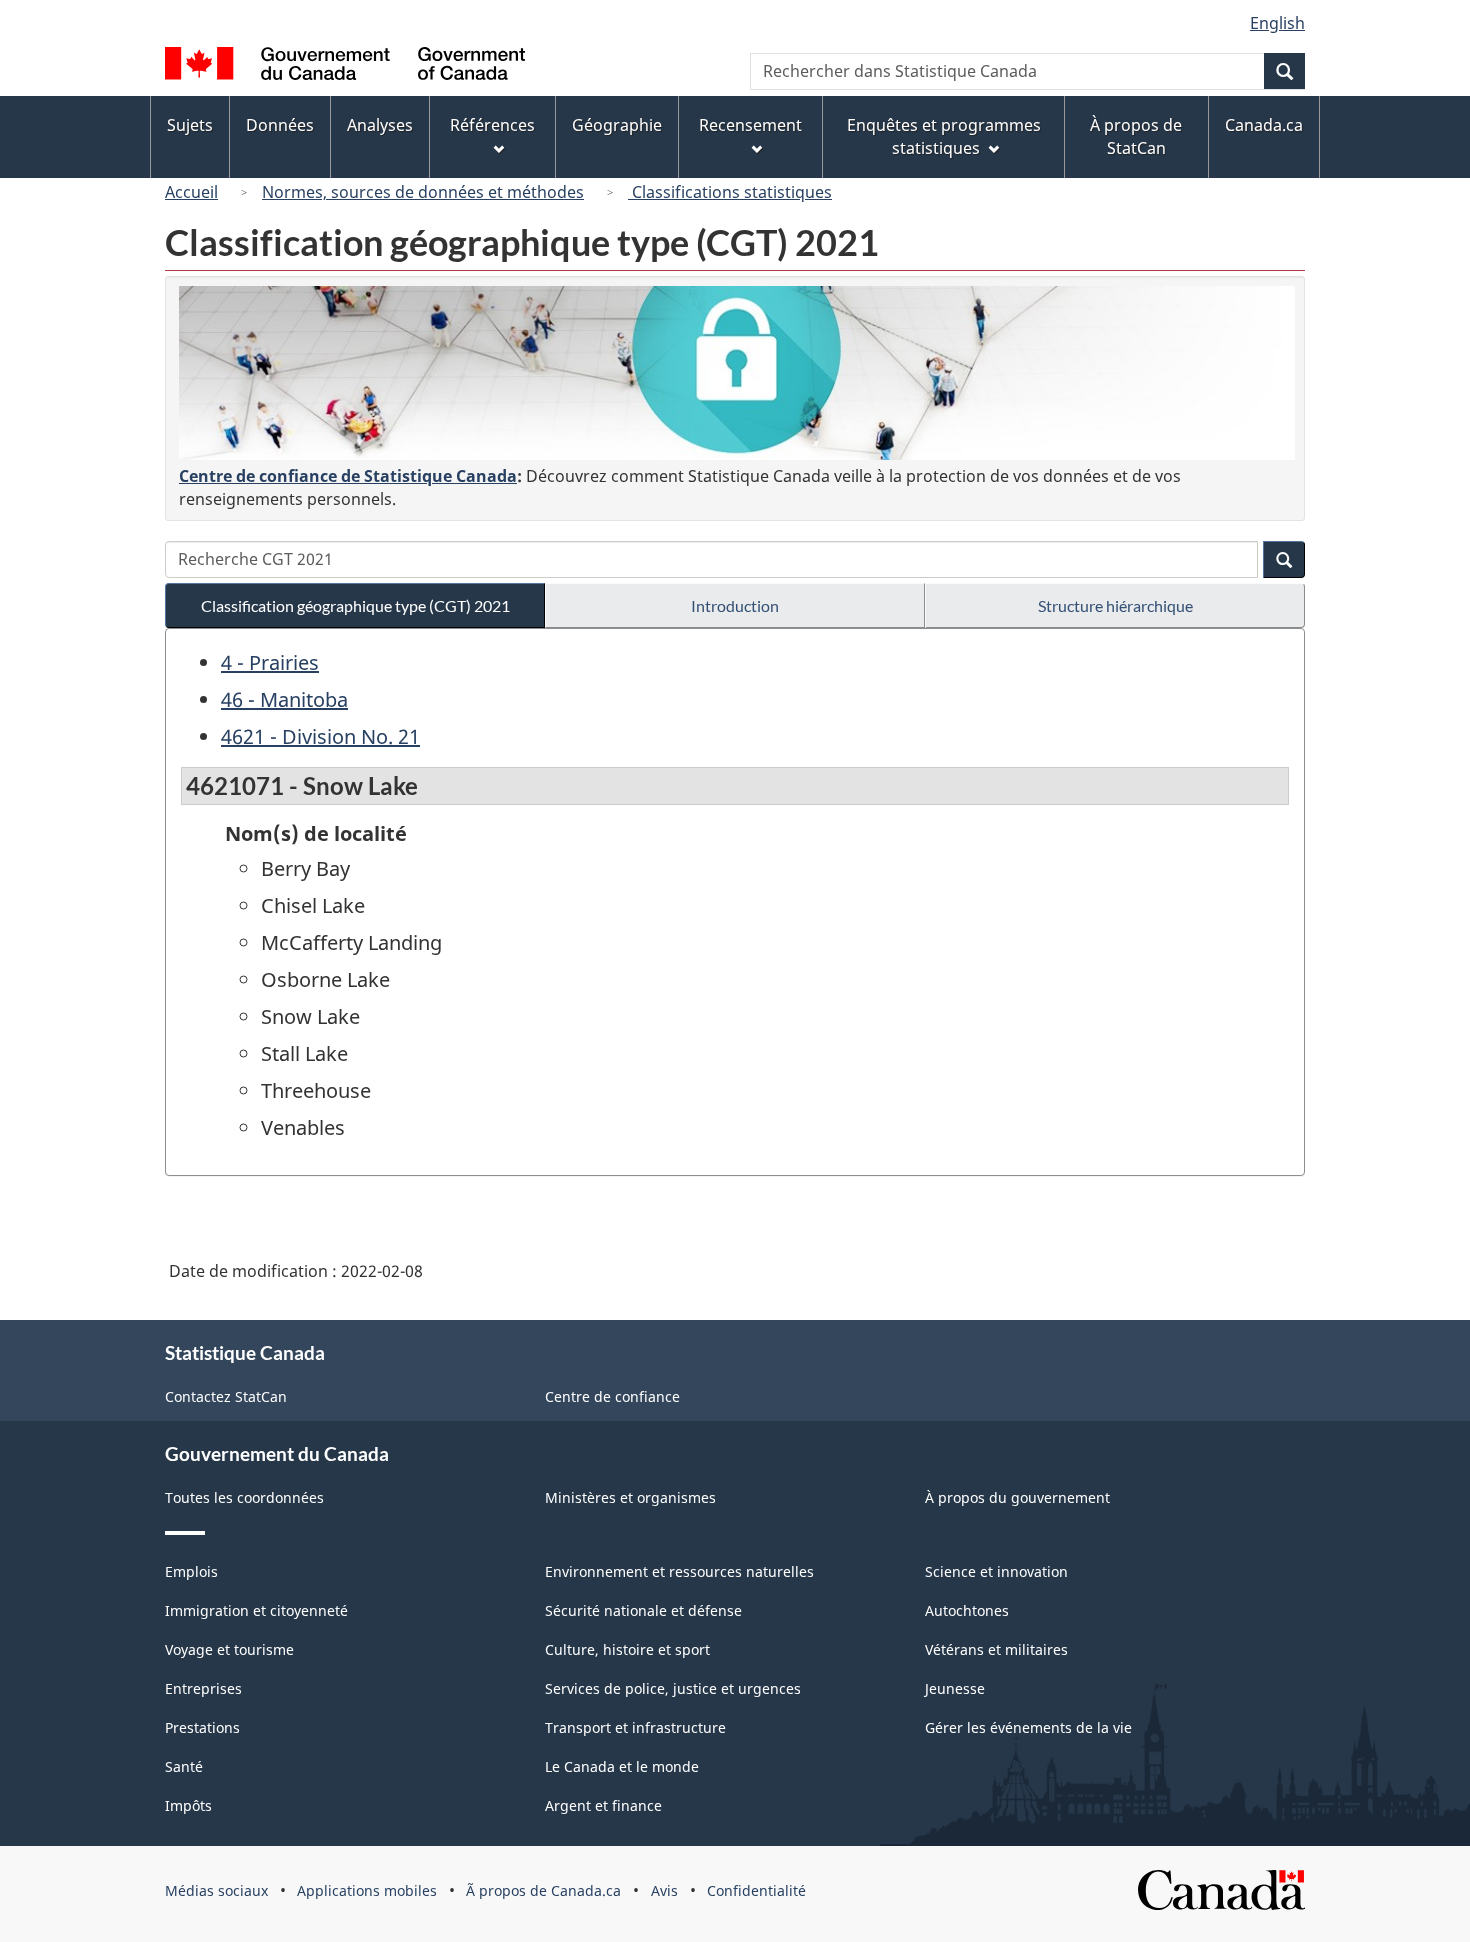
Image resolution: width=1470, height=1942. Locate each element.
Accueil (191, 192)
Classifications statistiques (730, 192)
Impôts (188, 1805)
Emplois (191, 1571)
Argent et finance (603, 1805)
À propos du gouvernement (1017, 1497)
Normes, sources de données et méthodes (423, 192)
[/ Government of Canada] (345, 66)
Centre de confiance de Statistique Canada (348, 476)
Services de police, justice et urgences (673, 1688)
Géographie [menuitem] (617, 125)
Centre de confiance (612, 1396)
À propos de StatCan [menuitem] (1136, 136)
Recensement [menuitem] (750, 125)
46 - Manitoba (284, 699)
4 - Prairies (270, 662)
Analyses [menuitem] (380, 125)
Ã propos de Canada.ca (543, 1890)
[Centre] (737, 373)
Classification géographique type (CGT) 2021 (355, 605)
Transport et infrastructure (635, 1727)
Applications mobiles (367, 1890)
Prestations (202, 1727)
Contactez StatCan (226, 1396)
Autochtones (967, 1610)
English (1277, 23)
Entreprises (203, 1688)
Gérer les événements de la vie (1028, 1727)
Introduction (735, 605)
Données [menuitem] (280, 125)
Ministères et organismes (630, 1497)
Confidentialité (756, 1890)
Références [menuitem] (492, 125)
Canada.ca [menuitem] (1264, 125)
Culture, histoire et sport (627, 1649)
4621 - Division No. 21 (320, 736)
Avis (664, 1890)
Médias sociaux (216, 1890)
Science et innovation (996, 1571)
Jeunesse (955, 1688)
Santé (184, 1766)
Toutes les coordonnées (244, 1497)
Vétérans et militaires (996, 1649)
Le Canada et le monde (622, 1766)
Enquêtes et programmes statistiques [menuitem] (944, 136)
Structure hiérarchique (1115, 605)
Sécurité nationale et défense (643, 1610)
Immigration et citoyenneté (256, 1610)
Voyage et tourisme (229, 1649)
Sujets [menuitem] (190, 125)
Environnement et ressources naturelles (679, 1571)
